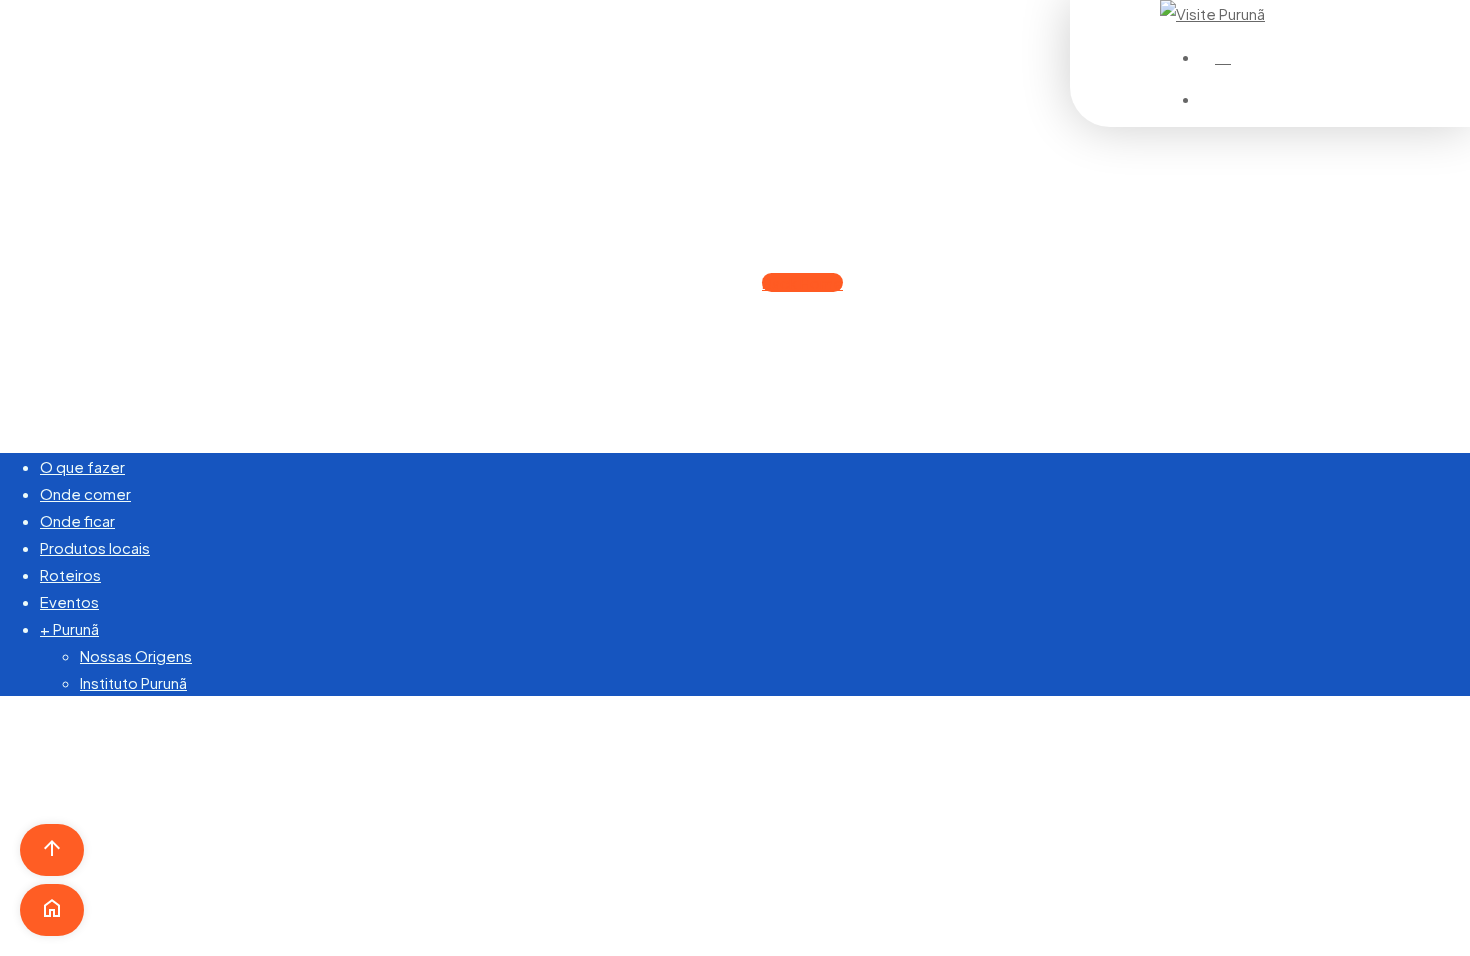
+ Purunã (69, 628)
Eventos (69, 601)
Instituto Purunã (133, 682)
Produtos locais (95, 547)
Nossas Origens (136, 655)
